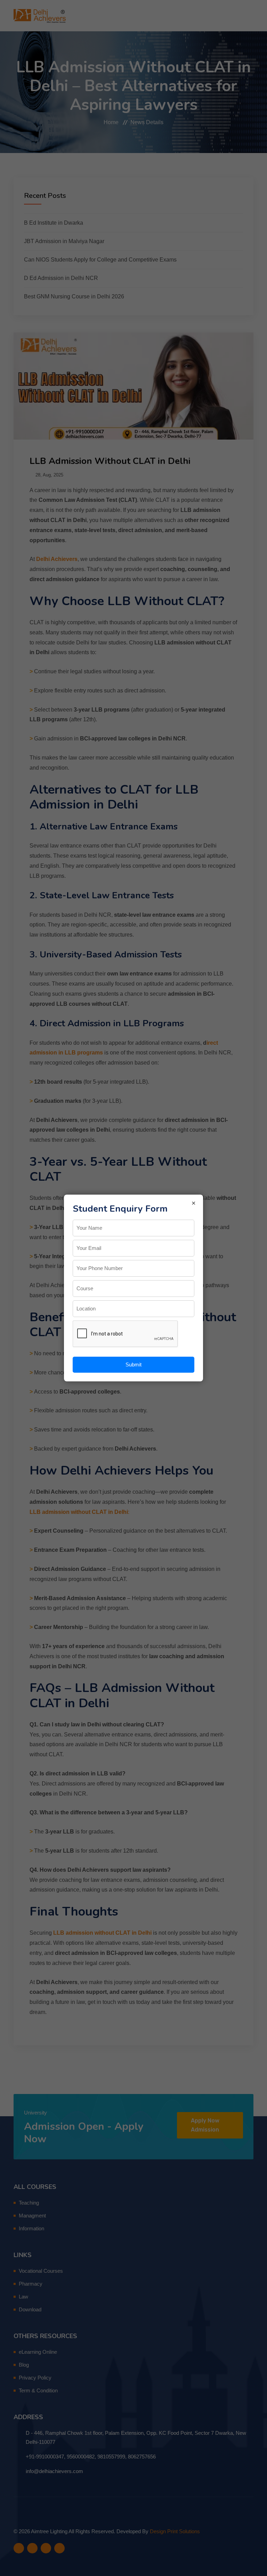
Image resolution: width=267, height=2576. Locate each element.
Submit (133, 1365)
